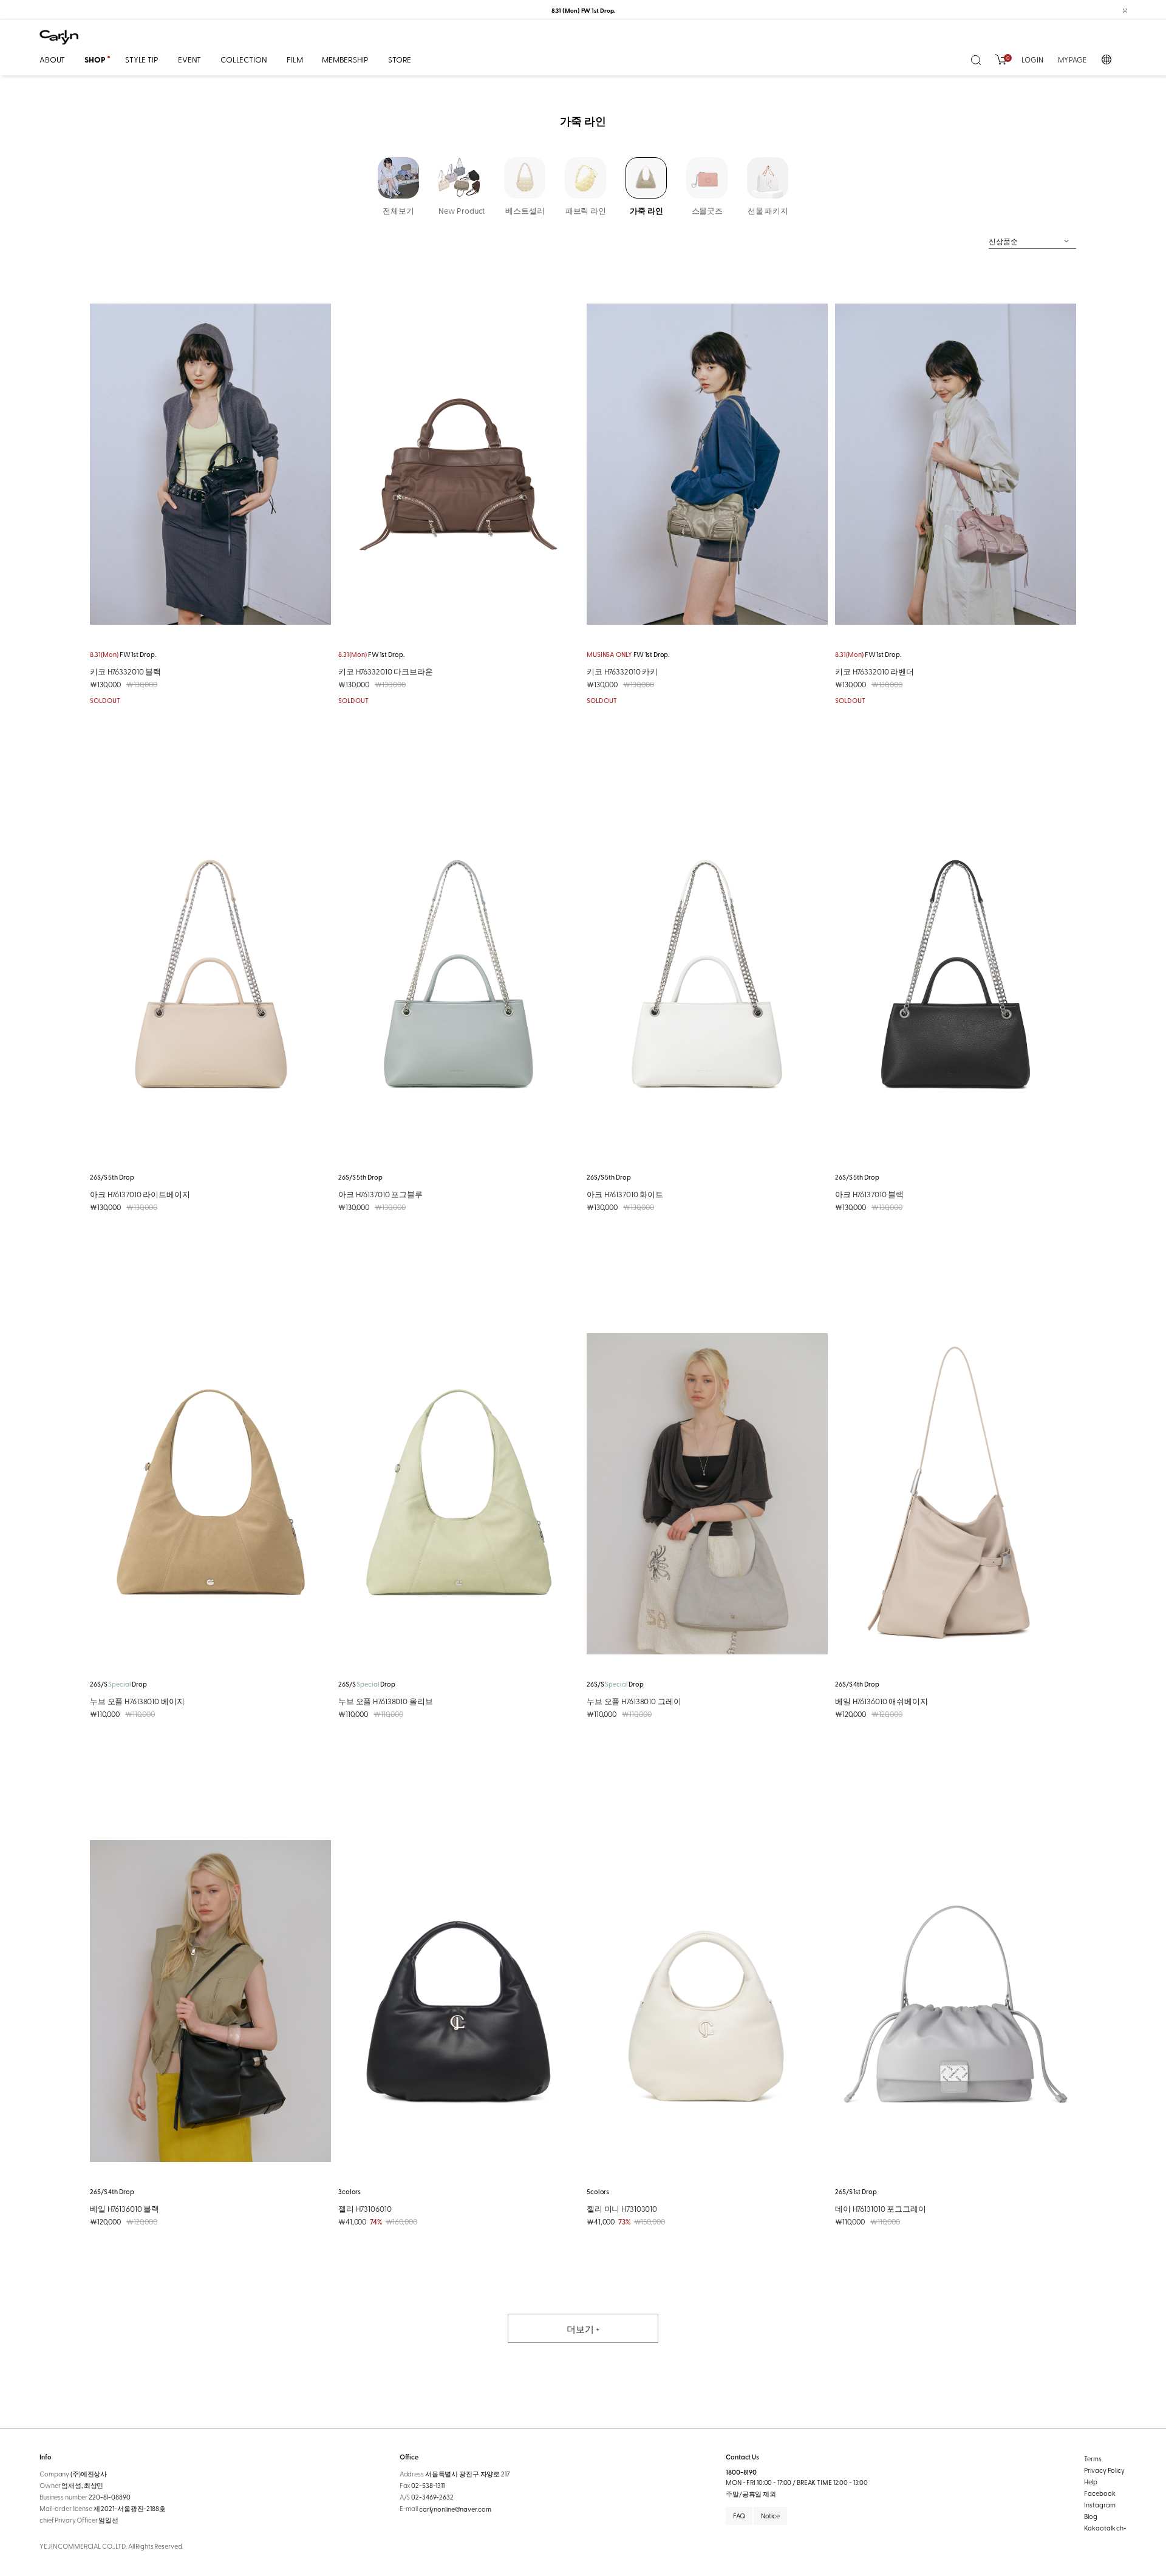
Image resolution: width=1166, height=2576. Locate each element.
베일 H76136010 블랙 (124, 2208)
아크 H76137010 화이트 (625, 1194)
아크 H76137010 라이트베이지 (140, 1194)
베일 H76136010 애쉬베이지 (881, 1701)
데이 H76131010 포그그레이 (881, 2208)
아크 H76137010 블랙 (869, 1194)
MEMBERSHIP (345, 59)
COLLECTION (244, 59)
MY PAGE (1072, 59)
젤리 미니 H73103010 (622, 2208)
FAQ (739, 2516)
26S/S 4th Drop (857, 1684)
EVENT (189, 59)
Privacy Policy (1104, 2470)
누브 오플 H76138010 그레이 (634, 1701)
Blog (1091, 2516)
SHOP (95, 59)
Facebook (1100, 2493)
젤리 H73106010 (365, 2208)
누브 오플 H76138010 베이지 (137, 1701)
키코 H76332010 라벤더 (874, 671)
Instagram (1100, 2505)
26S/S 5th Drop (112, 1177)
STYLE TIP (142, 59)
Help (1091, 2482)
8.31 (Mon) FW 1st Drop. (583, 10)
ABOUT (52, 59)
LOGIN (1032, 59)
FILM (295, 59)
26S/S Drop (118, 1684)
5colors (598, 2191)
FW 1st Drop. (123, 654)
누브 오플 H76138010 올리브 (386, 1701)
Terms (1093, 2459)
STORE (400, 59)
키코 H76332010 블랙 (125, 671)
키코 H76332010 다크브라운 (386, 671)
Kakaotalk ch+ (1105, 2528)
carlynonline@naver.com (455, 2509)
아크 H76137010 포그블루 (380, 1194)
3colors (349, 2191)
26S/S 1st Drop (856, 2191)
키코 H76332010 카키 (622, 671)
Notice (770, 2516)
